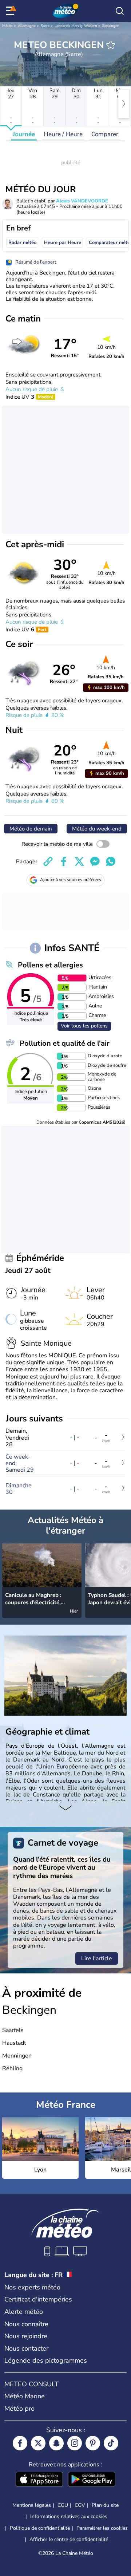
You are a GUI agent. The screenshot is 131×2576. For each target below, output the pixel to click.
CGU (63, 2505)
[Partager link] (48, 861)
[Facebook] (20, 2443)
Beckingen (111, 26)
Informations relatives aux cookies (69, 2516)
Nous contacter (26, 2348)
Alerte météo (24, 2312)
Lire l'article (97, 1958)
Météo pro (19, 2409)
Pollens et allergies (50, 965)
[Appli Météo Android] (92, 2480)
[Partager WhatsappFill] (111, 861)
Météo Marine (25, 2396)
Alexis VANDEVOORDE (82, 201)
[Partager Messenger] (95, 861)
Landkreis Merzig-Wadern (76, 26)
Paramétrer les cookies (102, 2528)
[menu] (11, 11)
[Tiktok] (111, 2443)
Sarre (45, 26)
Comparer (105, 134)
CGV (80, 2505)
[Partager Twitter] (79, 861)
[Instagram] (75, 2443)
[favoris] (111, 45)
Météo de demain (31, 829)
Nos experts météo (32, 2287)
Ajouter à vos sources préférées (71, 880)
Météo (7, 26)
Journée (24, 134)
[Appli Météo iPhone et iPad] (39, 2480)
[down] (65, 1808)
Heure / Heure (63, 134)
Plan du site (105, 2505)
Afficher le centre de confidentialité (69, 2540)
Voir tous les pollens (84, 1026)
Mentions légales (32, 2505)
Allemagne (27, 26)
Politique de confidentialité (40, 2528)
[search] (120, 11)
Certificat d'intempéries (38, 2299)
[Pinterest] (93, 2443)
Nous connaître (26, 2324)
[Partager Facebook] (64, 861)
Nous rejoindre (26, 2336)
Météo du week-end (97, 829)
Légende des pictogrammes (46, 2360)
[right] (124, 104)
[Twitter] (38, 2443)
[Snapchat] (56, 2443)
